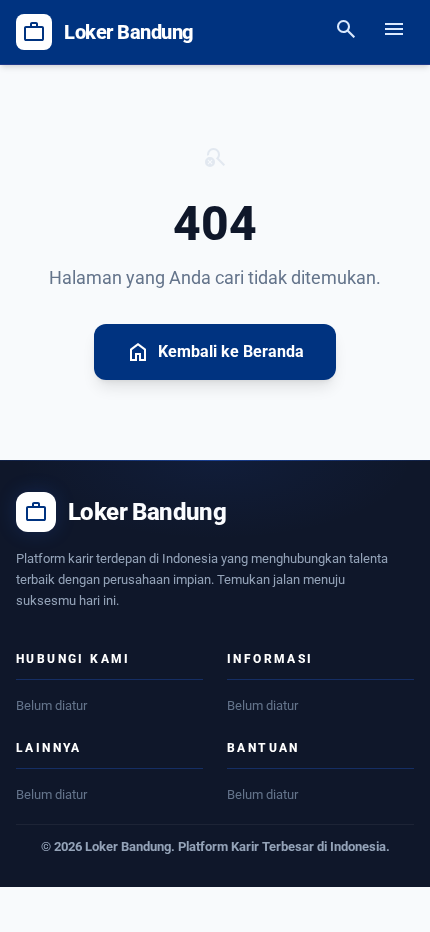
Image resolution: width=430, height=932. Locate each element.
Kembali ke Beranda (215, 352)
